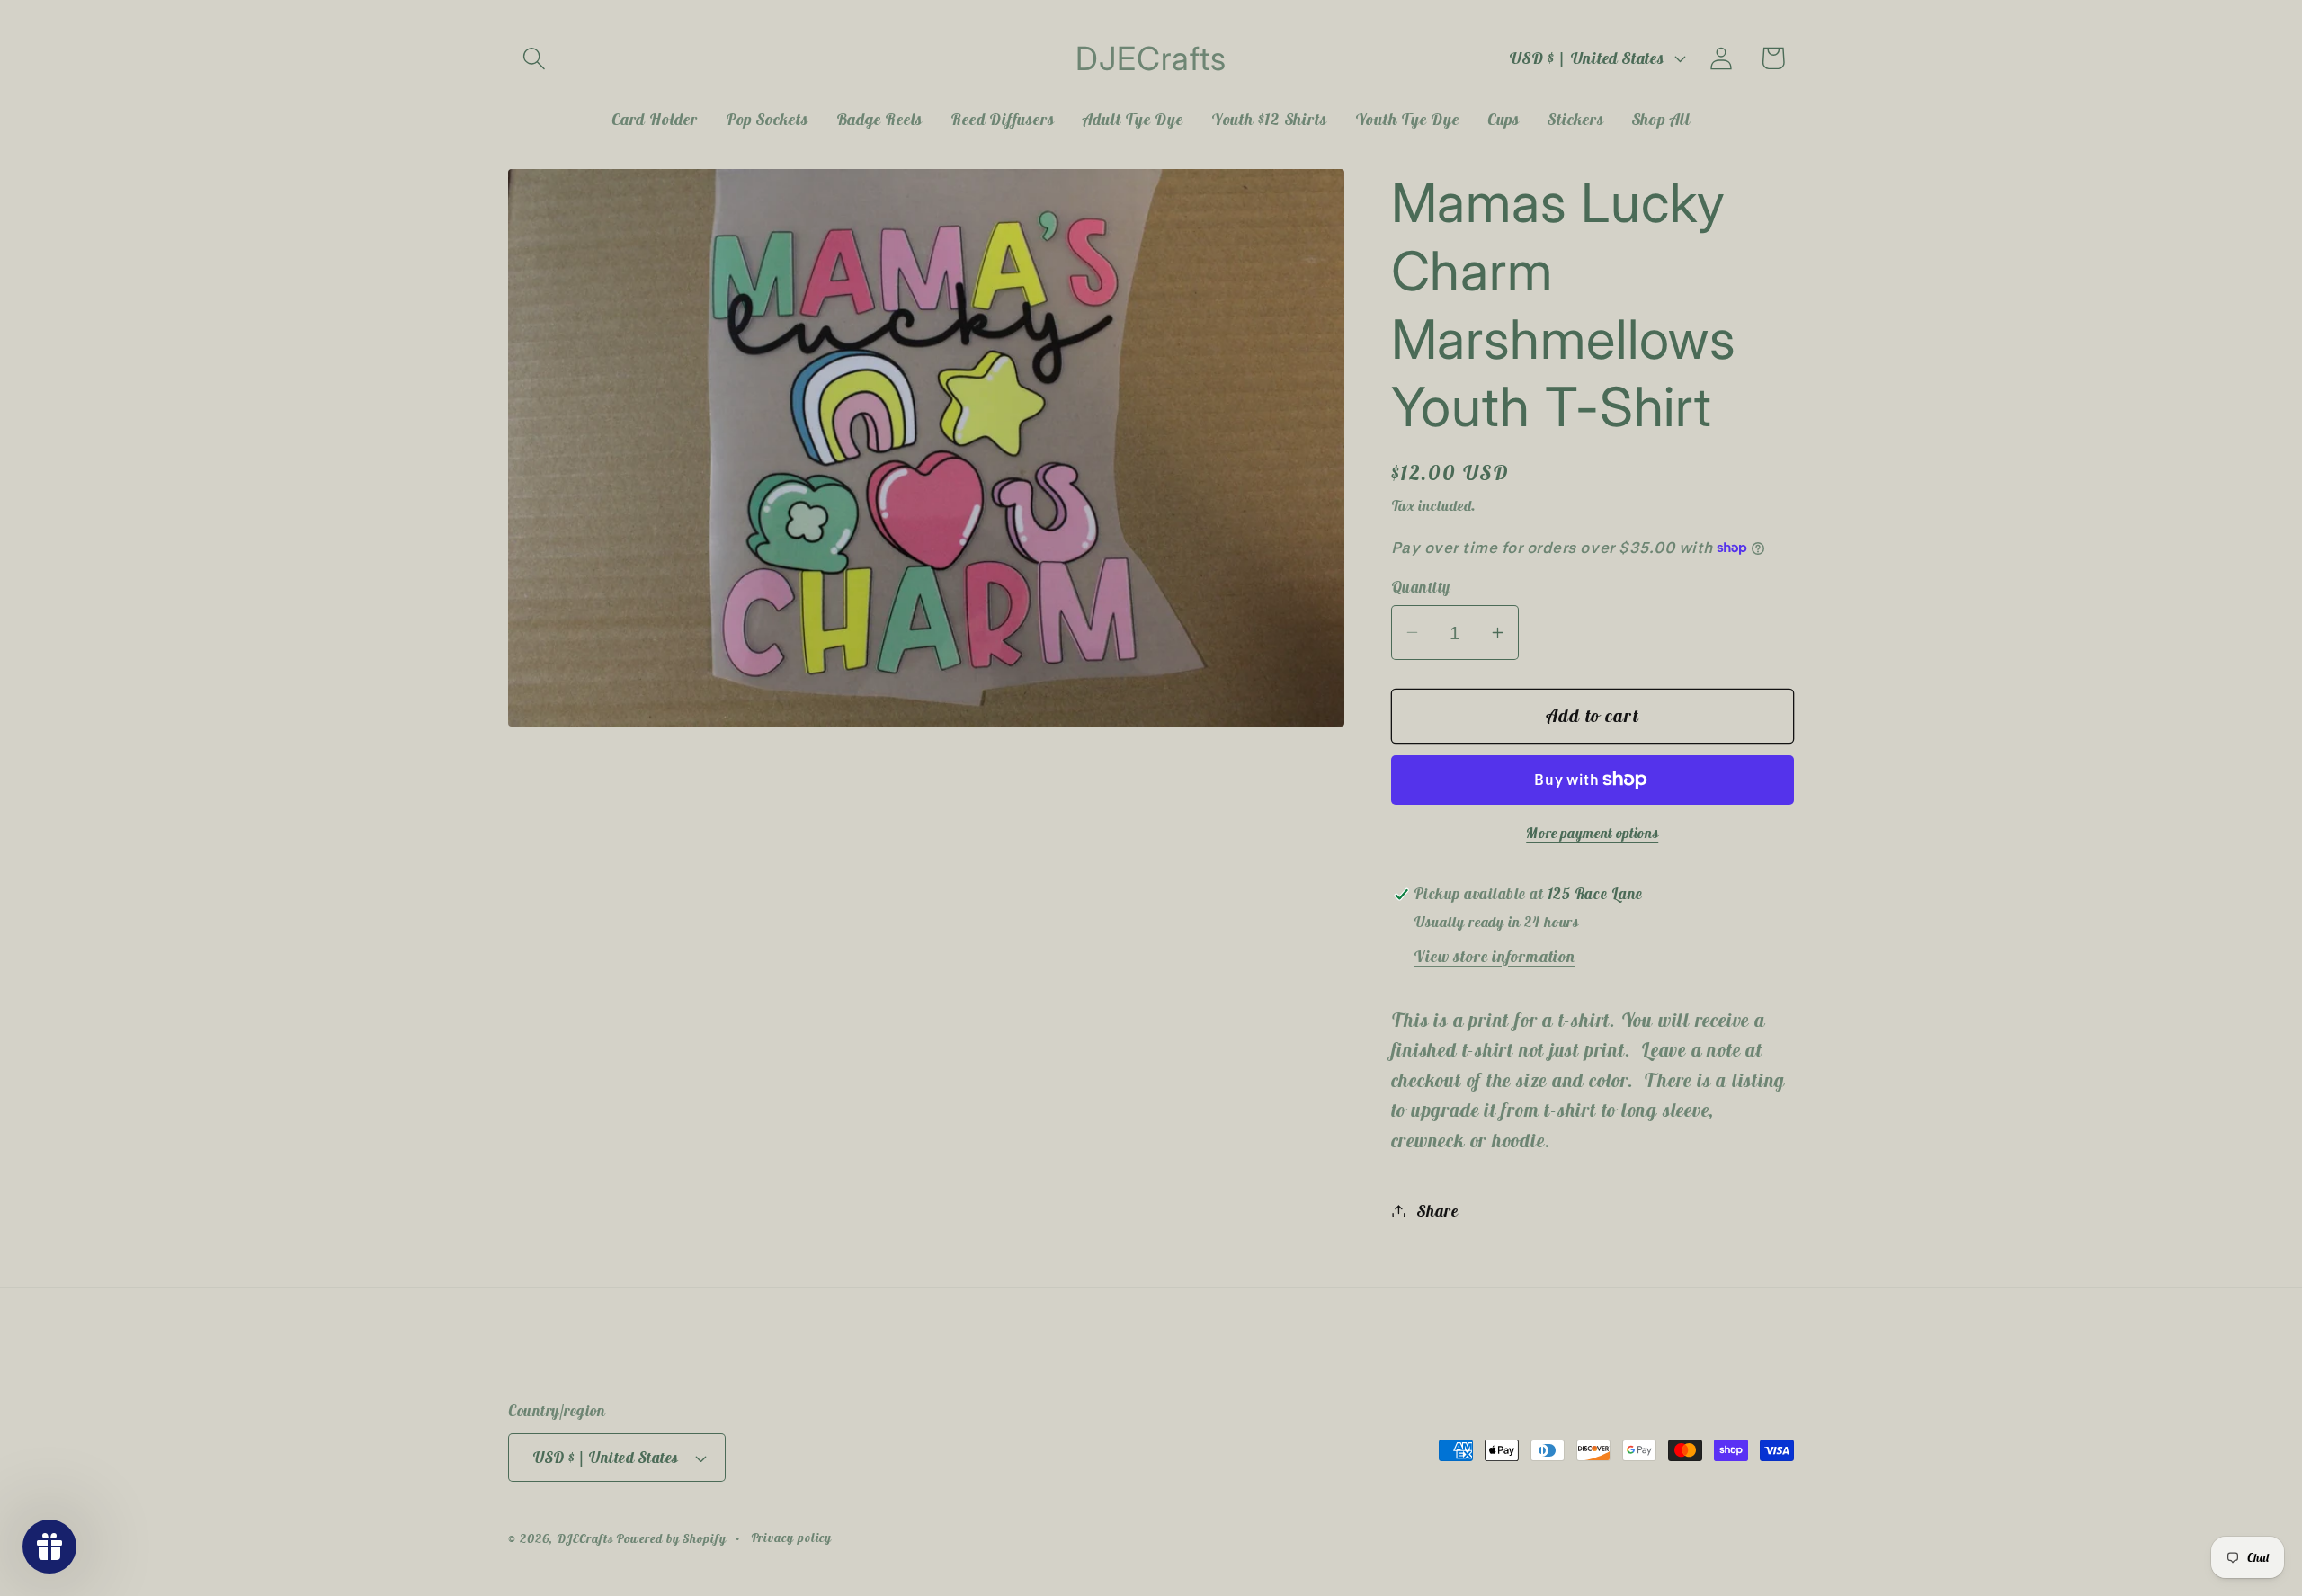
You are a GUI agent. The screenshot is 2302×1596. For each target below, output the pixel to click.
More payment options (1592, 833)
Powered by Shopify (671, 1538)
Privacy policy (792, 1538)
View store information (1494, 956)
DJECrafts (584, 1538)
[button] (534, 58)
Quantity (1421, 587)
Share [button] (1437, 1211)
